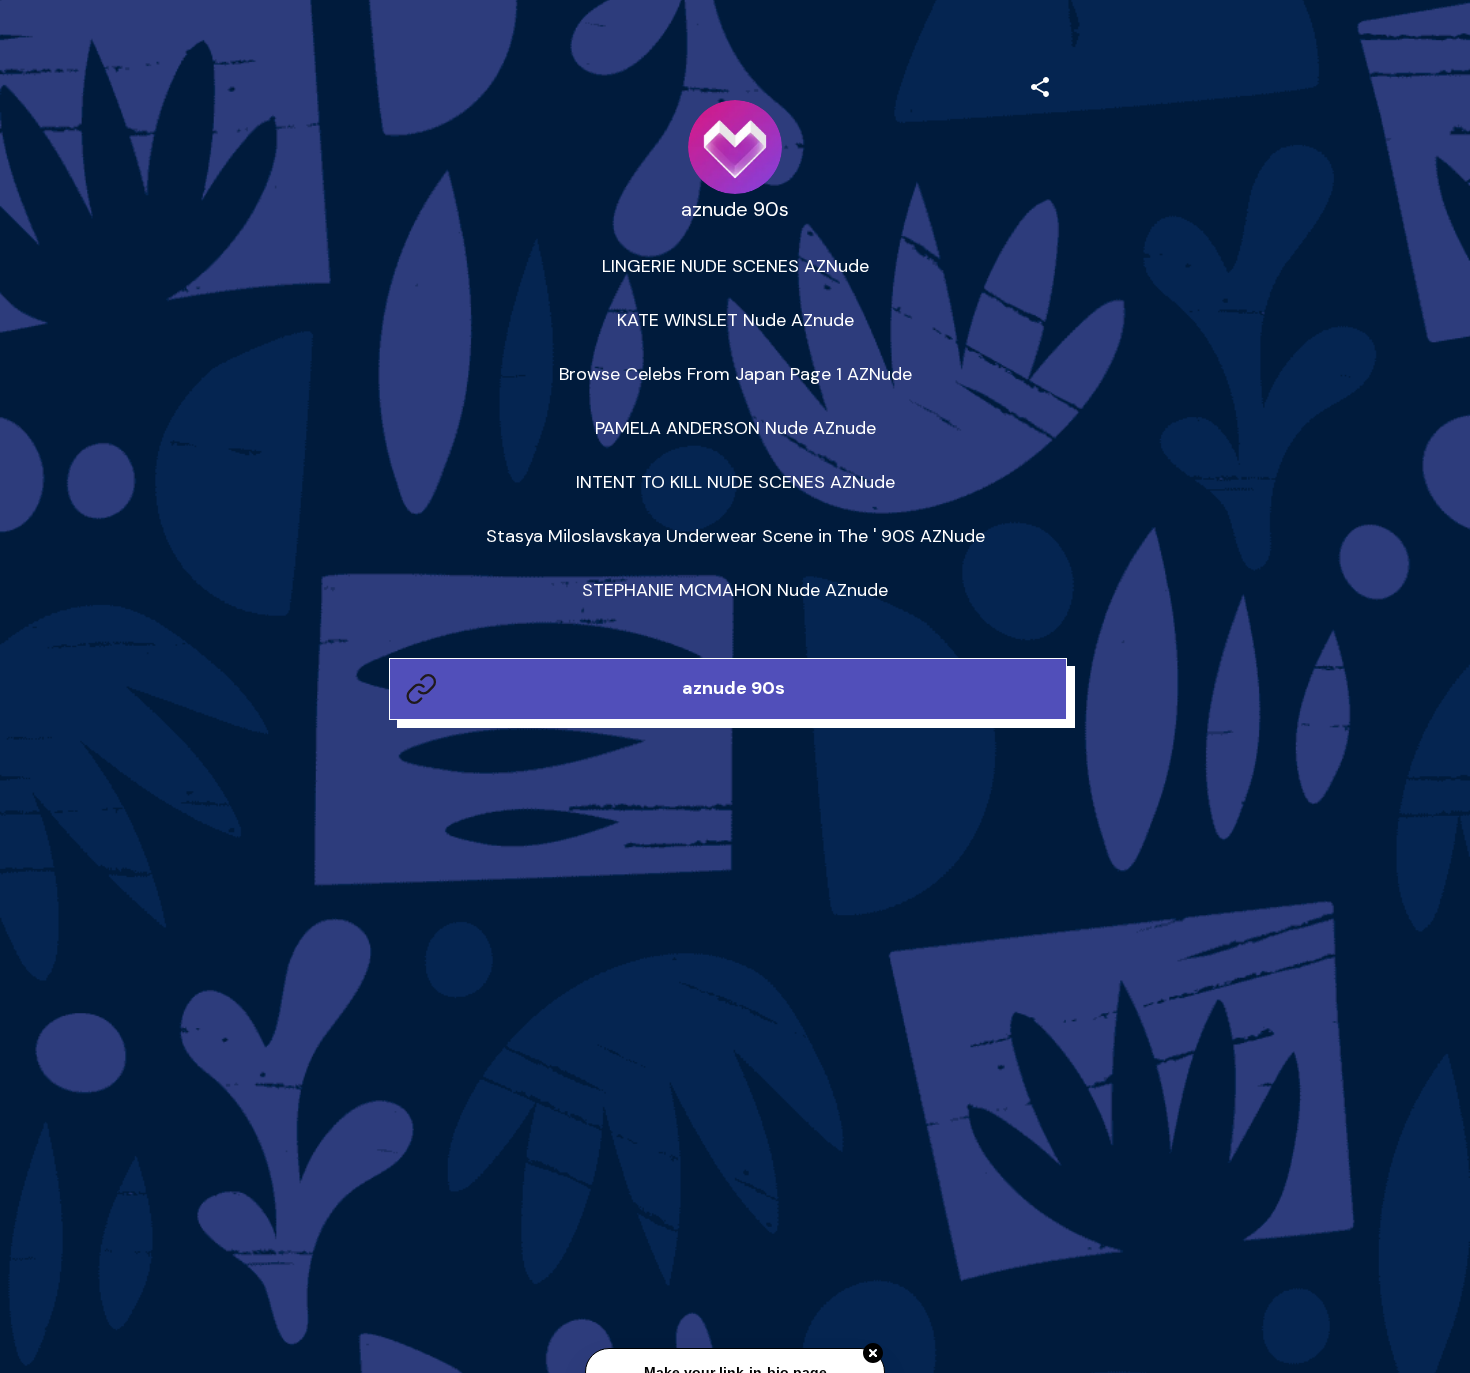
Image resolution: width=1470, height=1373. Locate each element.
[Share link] (1040, 84)
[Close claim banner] (873, 1353)
